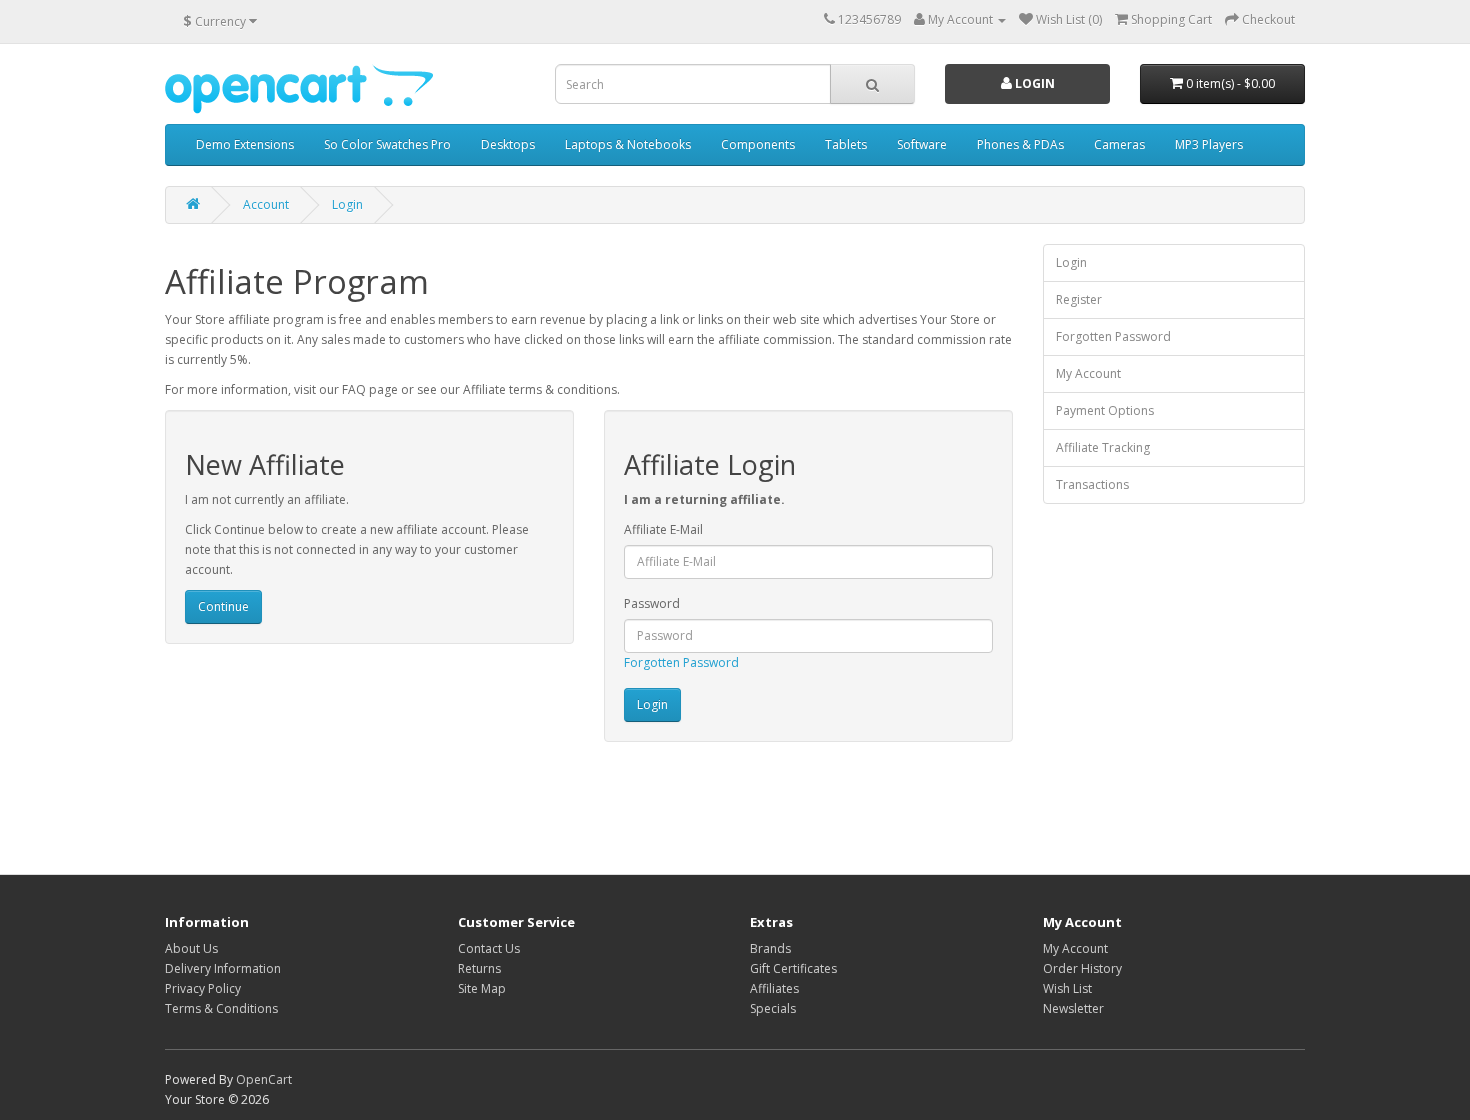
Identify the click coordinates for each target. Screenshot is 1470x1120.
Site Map (482, 988)
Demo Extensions (245, 144)
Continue (223, 606)
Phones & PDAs (1020, 144)
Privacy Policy (203, 988)
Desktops (508, 144)
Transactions (1092, 484)
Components (758, 144)
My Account (1088, 373)
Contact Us (489, 948)
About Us (191, 948)
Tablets (846, 144)
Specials (773, 1008)
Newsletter (1073, 1008)
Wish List (1067, 988)
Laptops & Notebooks (628, 144)
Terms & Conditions (221, 1008)
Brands (770, 948)
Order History (1082, 968)
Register (1079, 299)
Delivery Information (223, 968)
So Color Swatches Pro (387, 144)
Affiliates (774, 988)
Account (266, 204)
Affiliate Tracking (1103, 447)
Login (1033, 83)
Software (922, 144)
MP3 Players (1209, 144)
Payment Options (1105, 410)
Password (652, 603)
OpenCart (264, 1079)
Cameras (1119, 144)
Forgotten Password (681, 662)
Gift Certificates (793, 968)
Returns (479, 968)
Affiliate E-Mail (663, 529)
